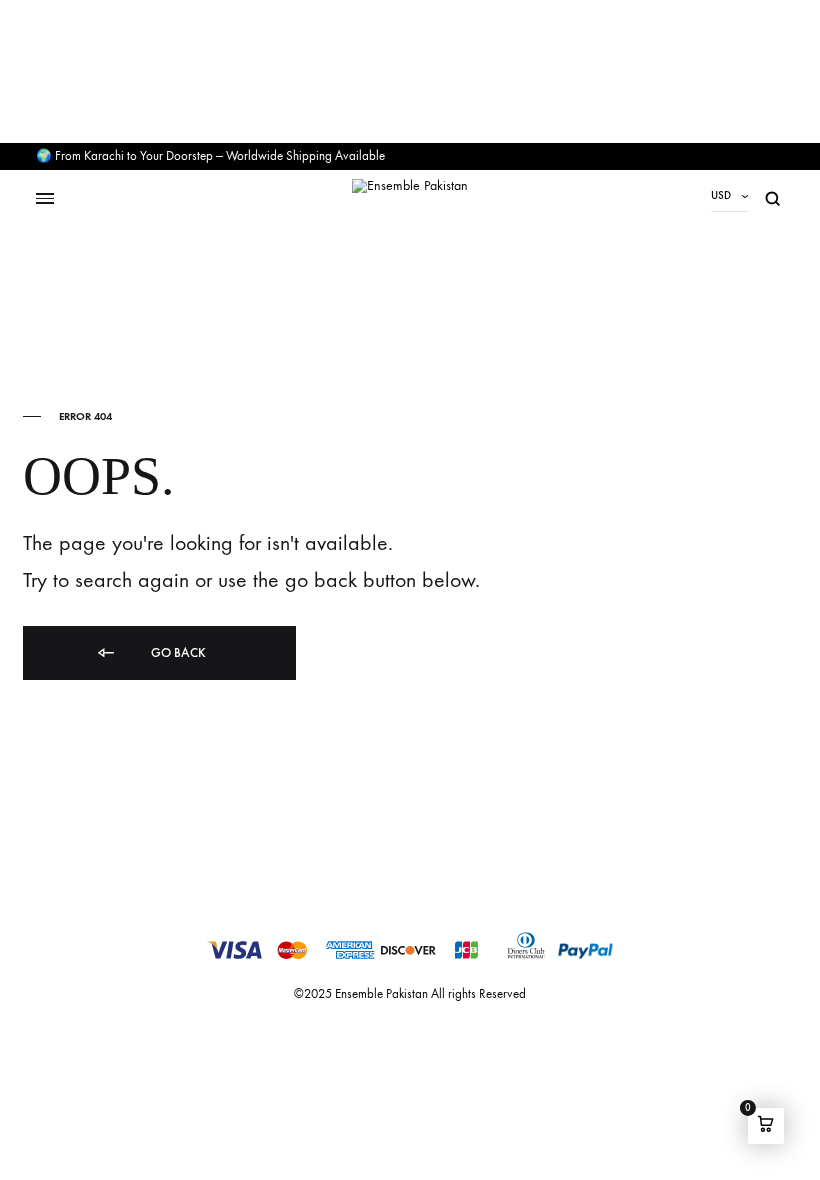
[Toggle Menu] (45, 198)
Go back (177, 652)
